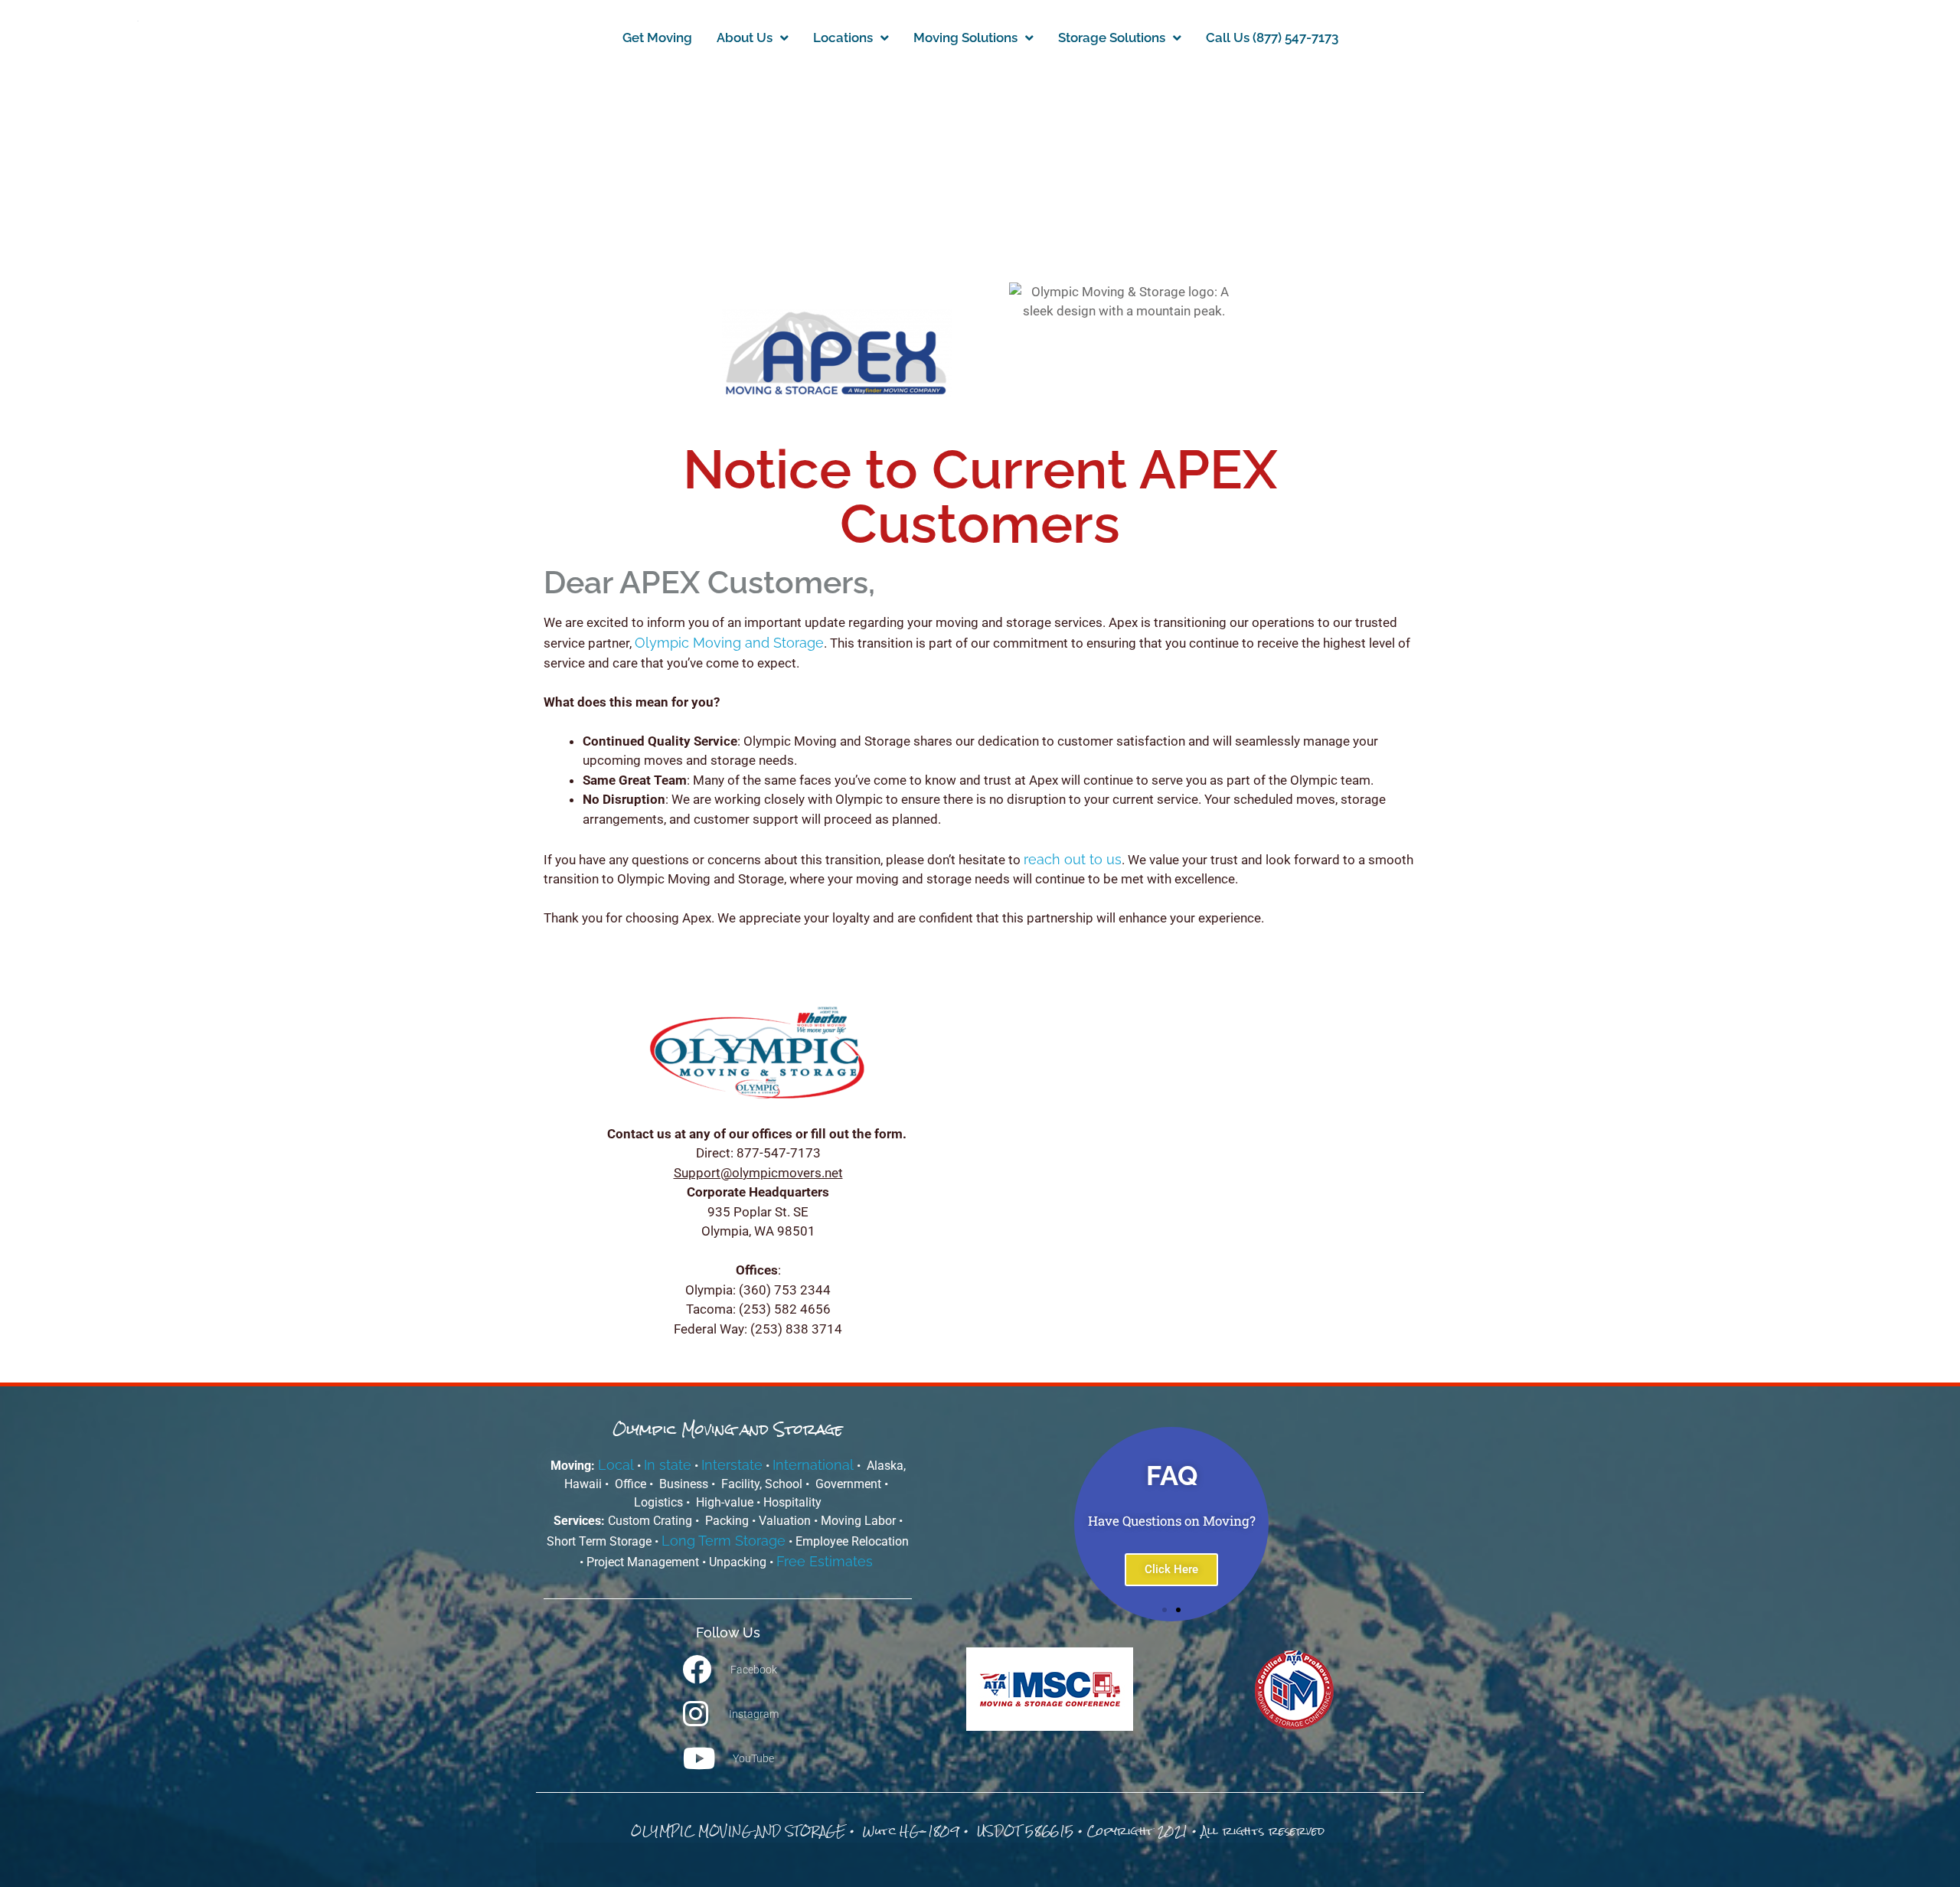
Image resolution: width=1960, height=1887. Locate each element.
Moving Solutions (965, 38)
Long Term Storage (724, 1541)
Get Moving (657, 38)
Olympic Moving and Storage (729, 643)
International (813, 1465)
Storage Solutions (1112, 38)
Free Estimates (826, 1561)
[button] (951, 1524)
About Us (745, 38)
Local (616, 1465)
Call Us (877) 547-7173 (1272, 38)
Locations (843, 38)
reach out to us (1073, 859)
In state (668, 1465)
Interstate (732, 1465)
